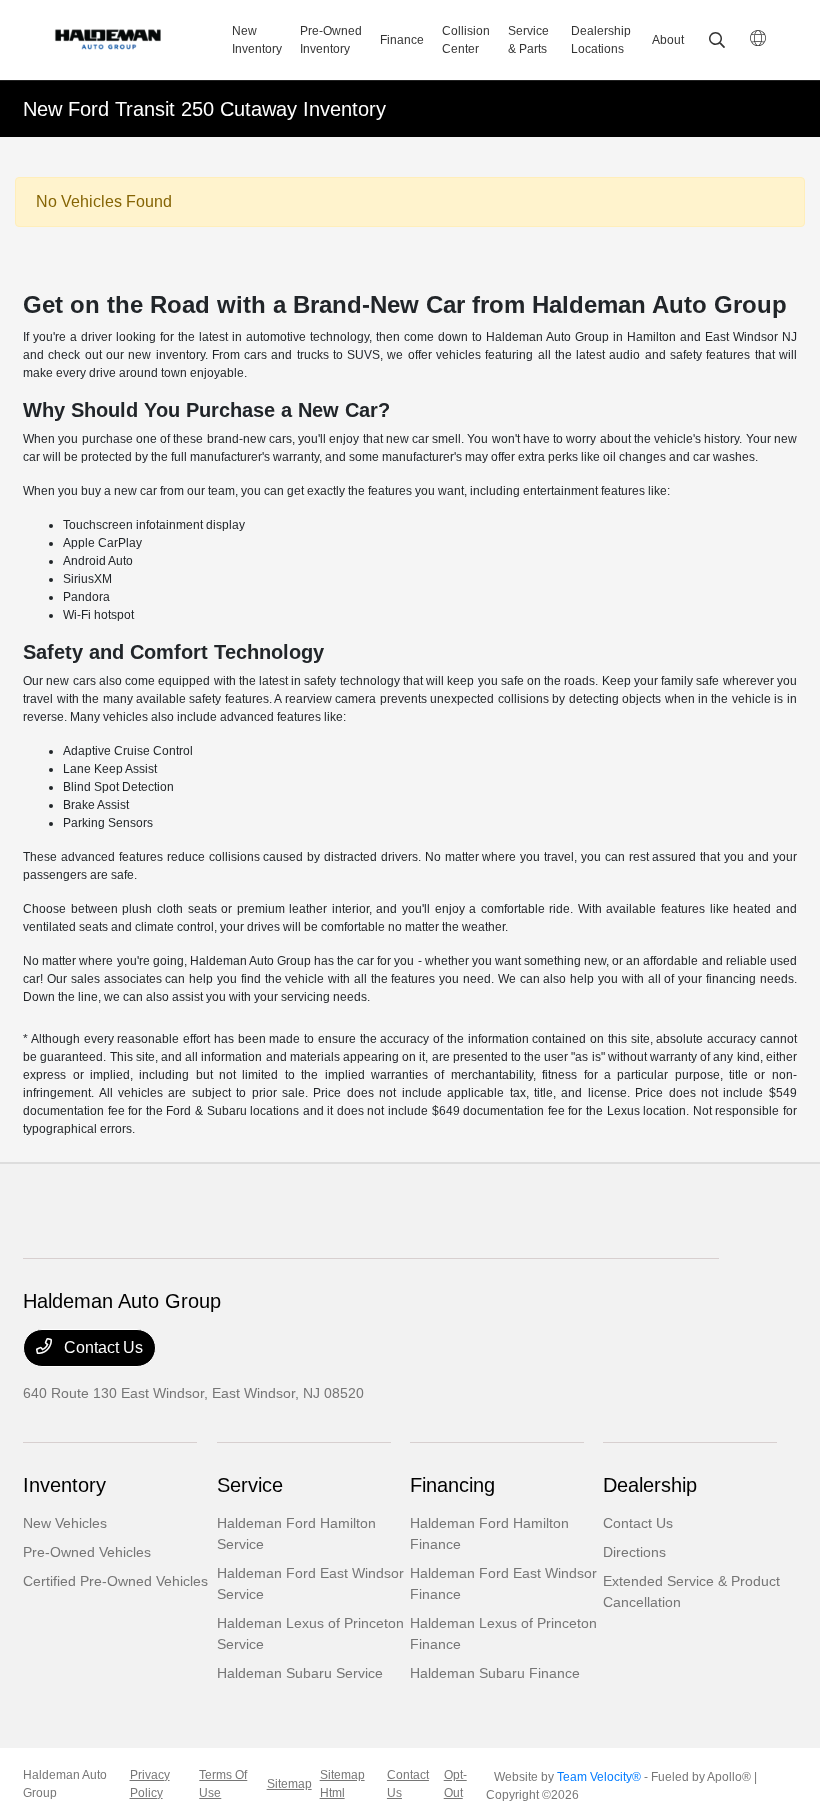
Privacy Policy (150, 1784)
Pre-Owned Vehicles (87, 1552)
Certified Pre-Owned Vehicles (115, 1581)
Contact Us (101, 1347)
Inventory (64, 1485)
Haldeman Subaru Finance (495, 1673)
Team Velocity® (599, 1777)
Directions (634, 1552)
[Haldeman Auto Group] (131, 40)
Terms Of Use (223, 1784)
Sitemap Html (342, 1784)
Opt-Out (455, 1784)
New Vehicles (65, 1523)
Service (250, 1485)
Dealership (650, 1485)
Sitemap (289, 1784)
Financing (452, 1485)
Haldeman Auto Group (65, 1784)
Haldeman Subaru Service (300, 1673)
